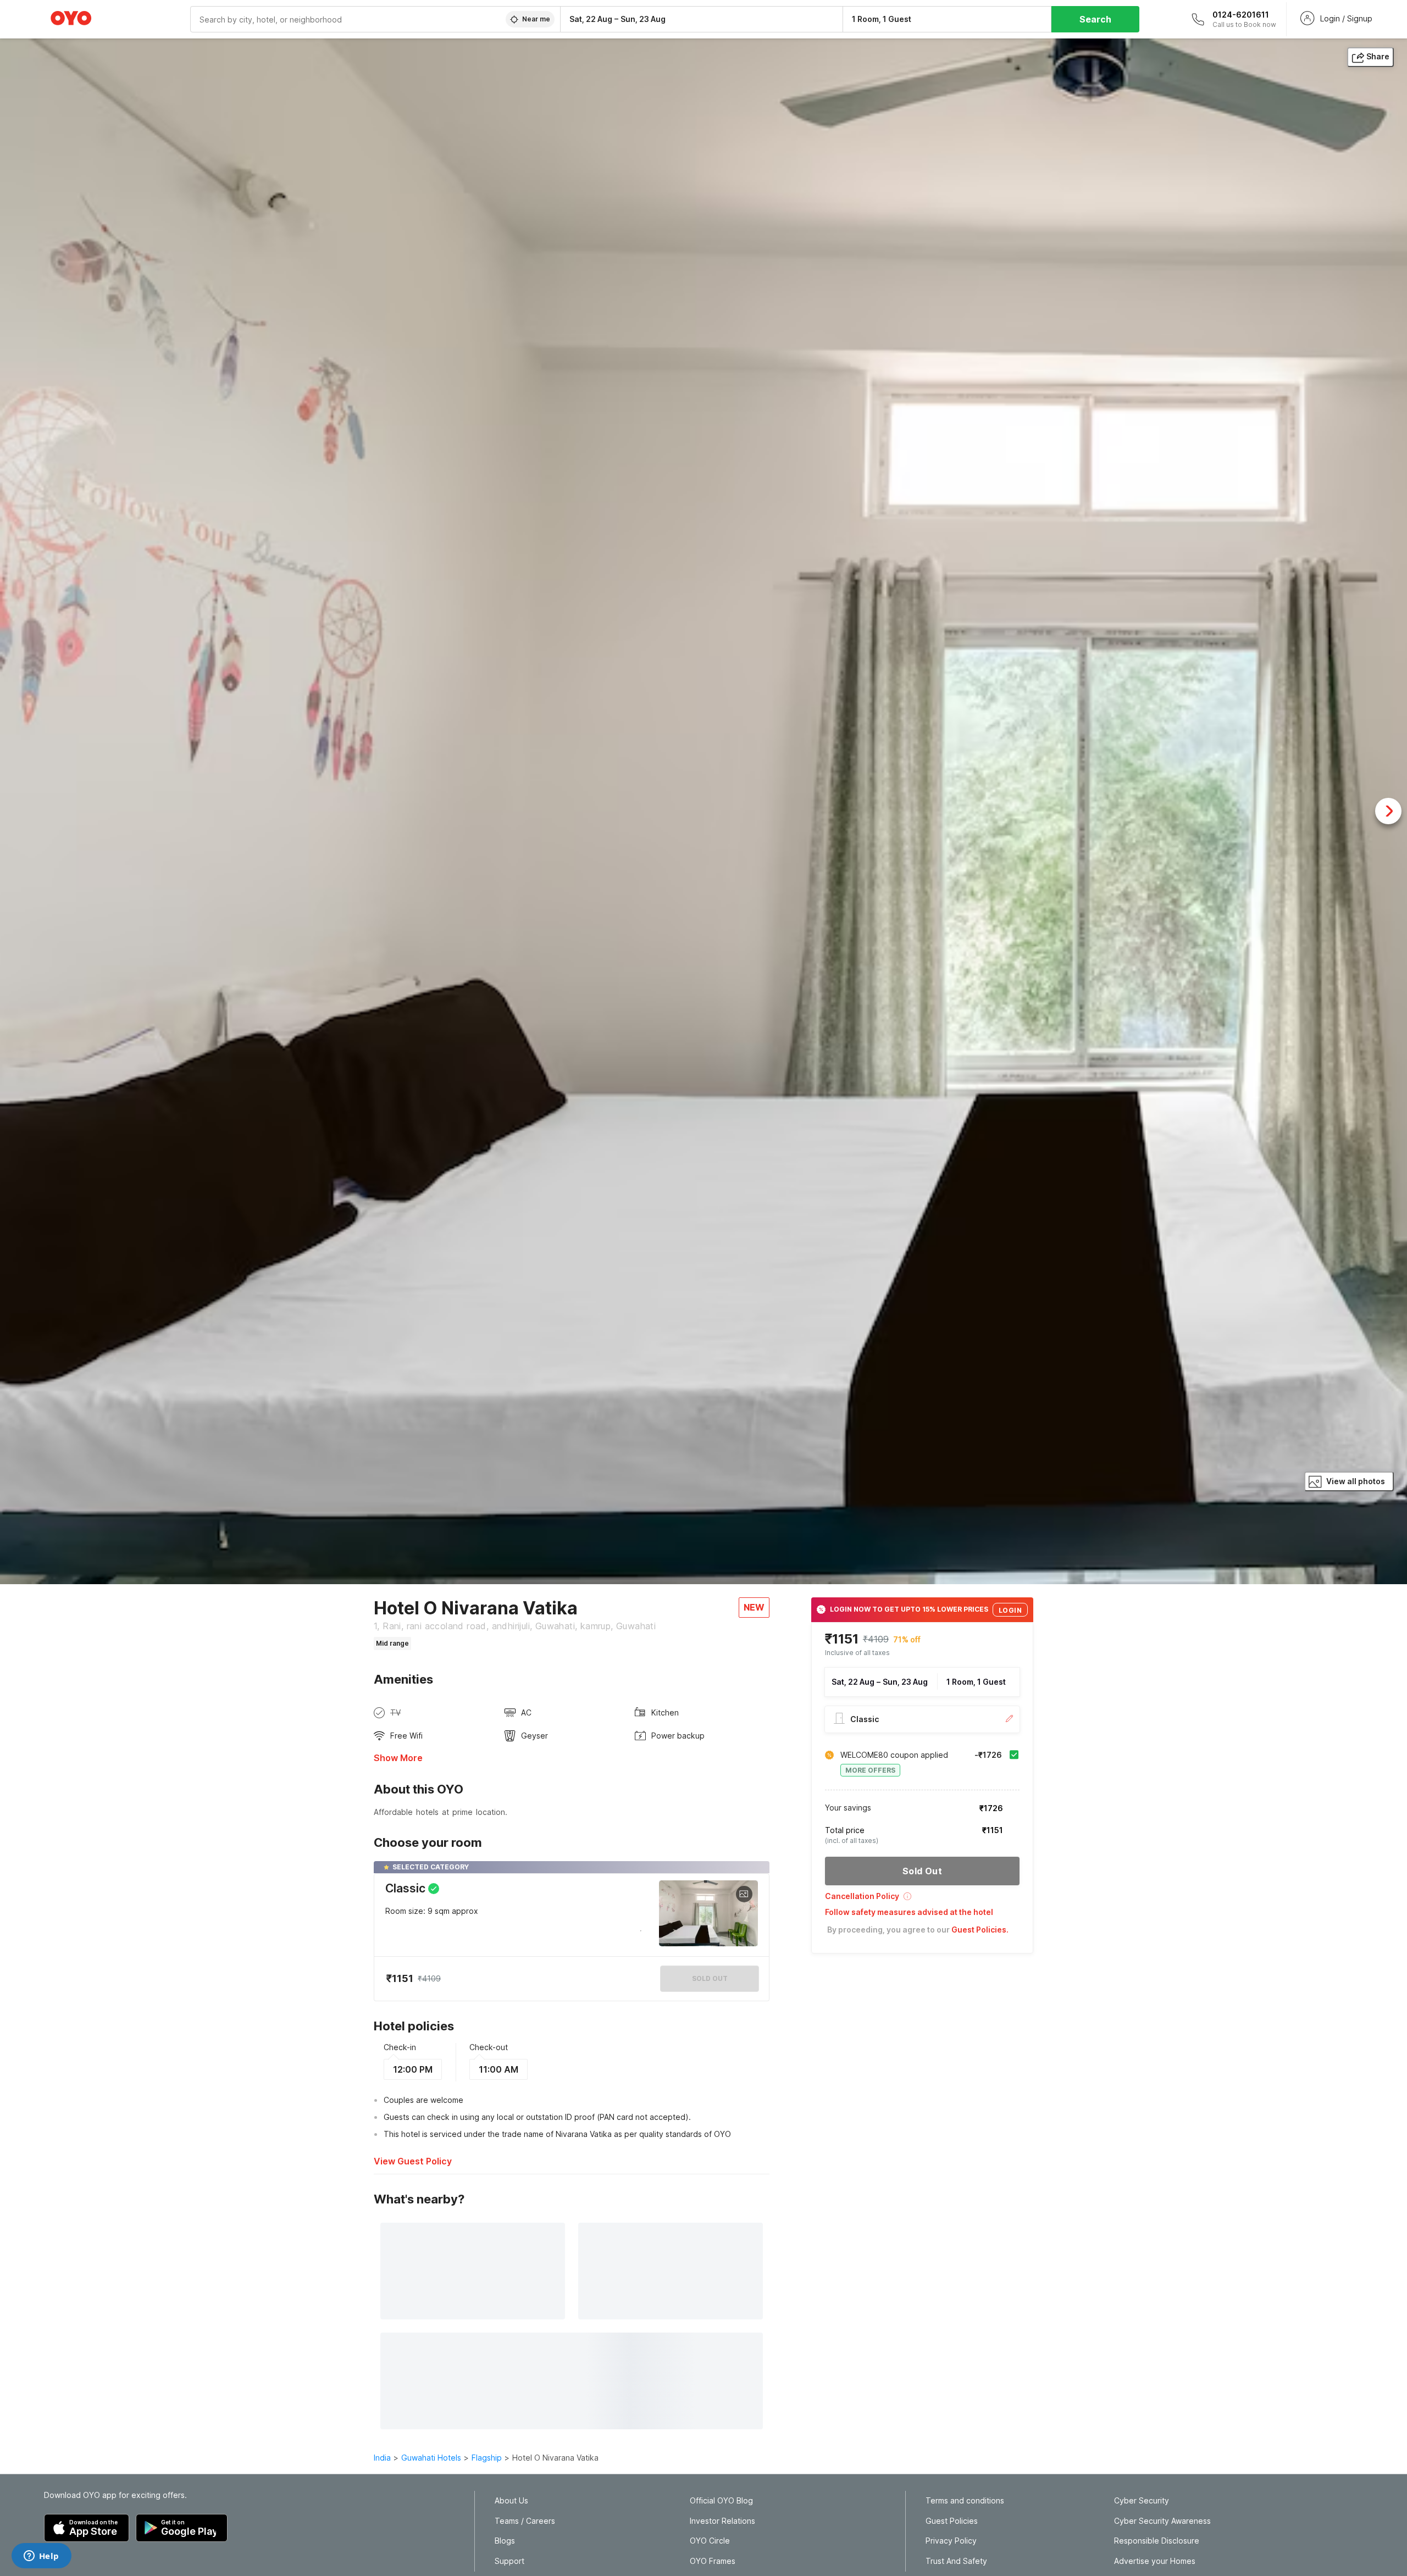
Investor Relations (722, 2521)
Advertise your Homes (1155, 2561)
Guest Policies (952, 2521)
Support (509, 2561)
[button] (922, 1900)
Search (1095, 19)
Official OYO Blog (721, 2501)
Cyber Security (1142, 2501)
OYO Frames (713, 2561)
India (382, 2458)
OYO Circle (710, 2541)
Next (1388, 811)
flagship (487, 2458)
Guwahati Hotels (431, 2458)
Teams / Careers (525, 2521)
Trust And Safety (956, 2561)
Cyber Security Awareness (1162, 2521)
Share (1378, 56)
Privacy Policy (951, 2541)
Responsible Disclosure (1157, 2541)
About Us (511, 2501)
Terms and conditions (965, 2501)
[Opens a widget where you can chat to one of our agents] (41, 2557)
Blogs (505, 2541)
